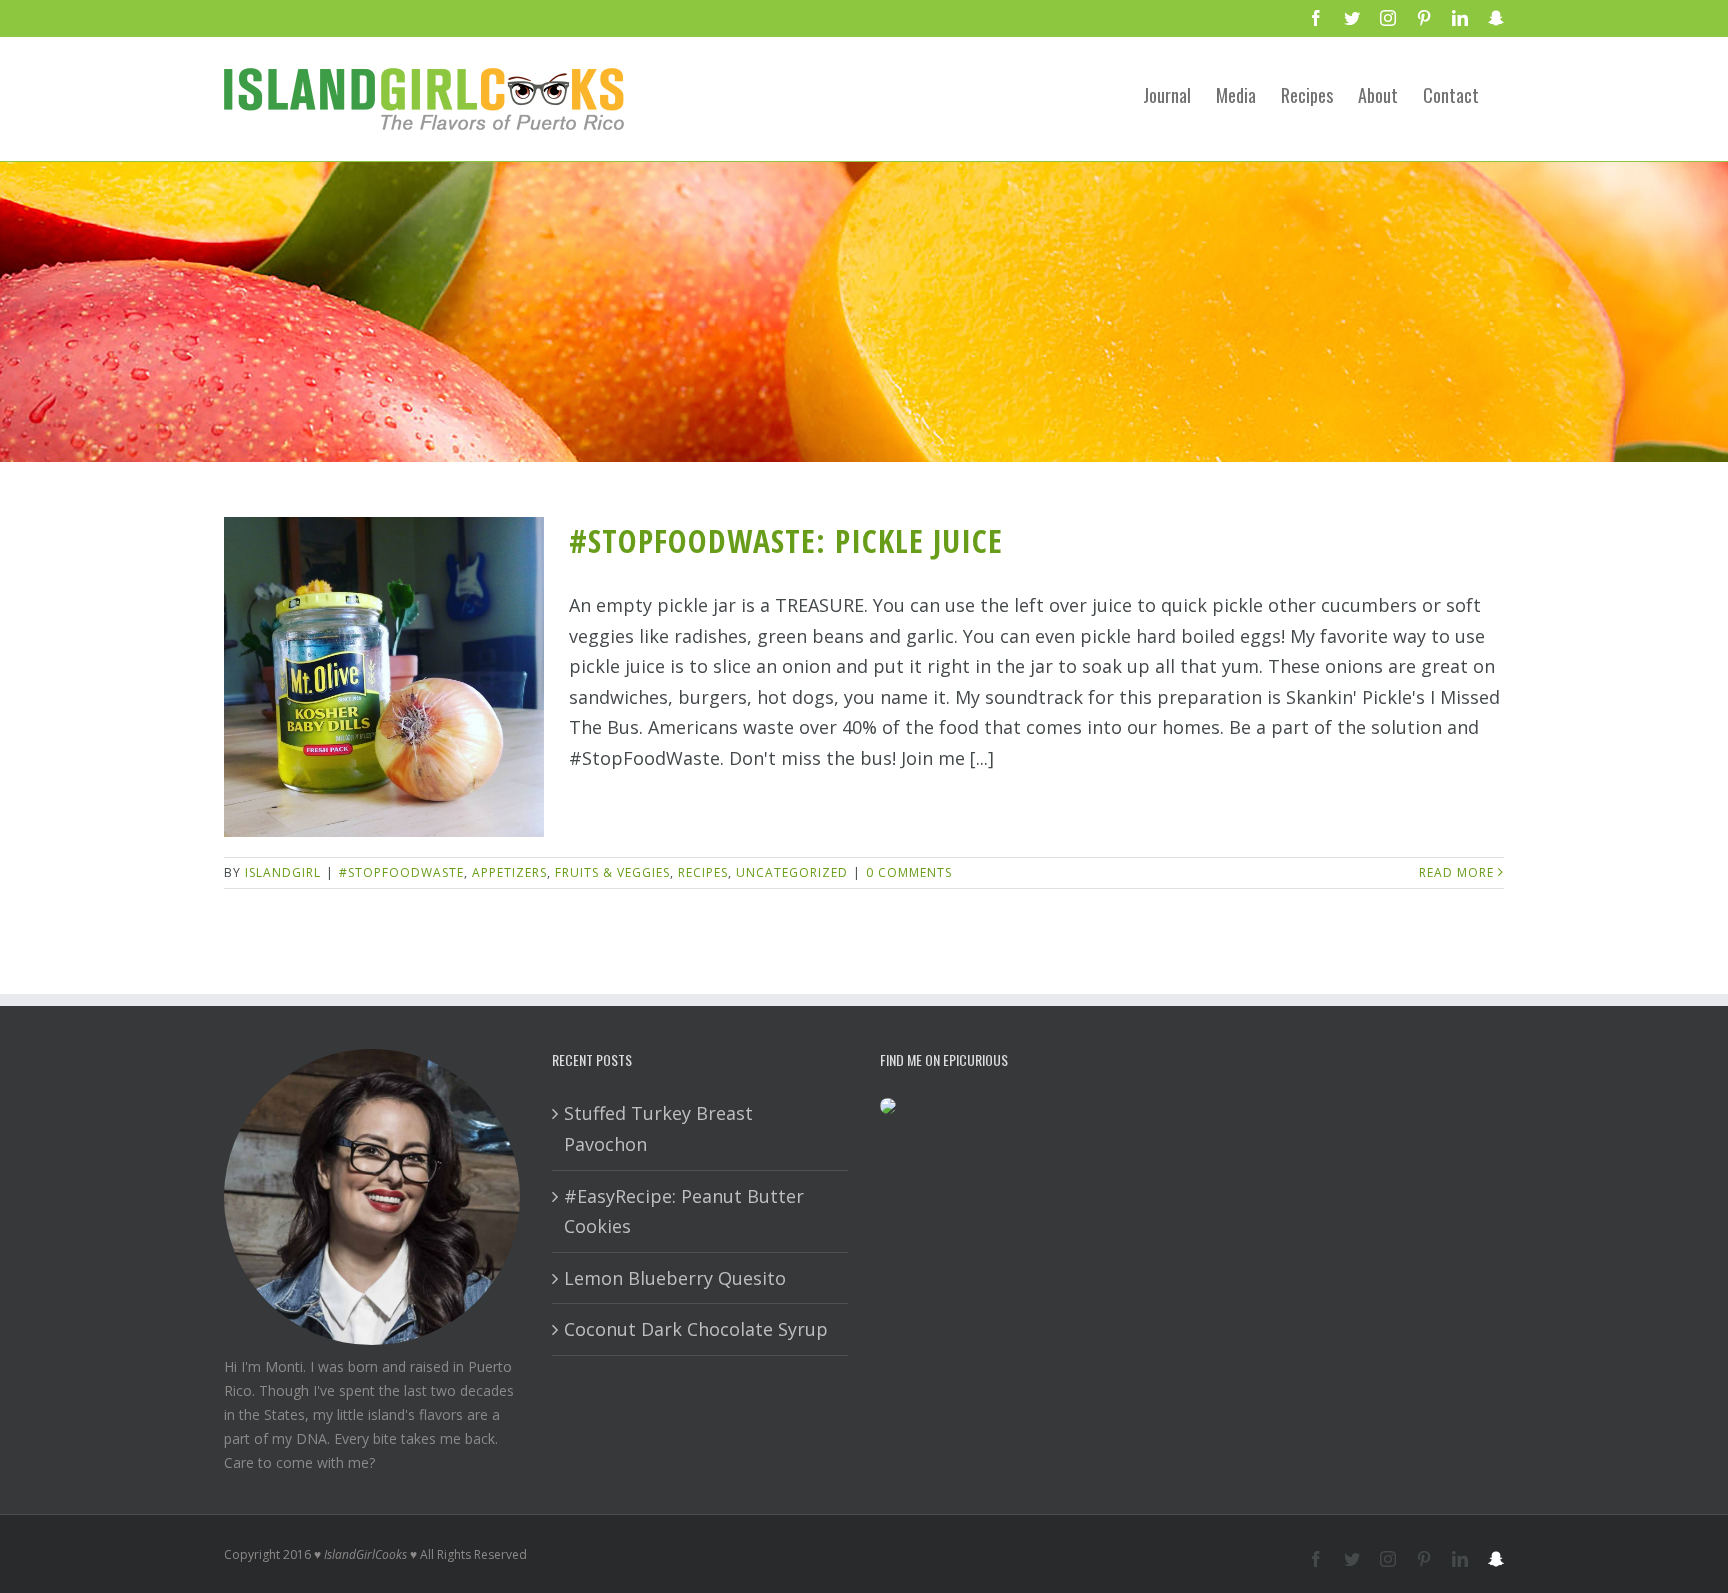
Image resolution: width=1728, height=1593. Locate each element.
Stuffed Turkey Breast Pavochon (658, 1128)
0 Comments (909, 872)
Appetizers (509, 872)
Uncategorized (792, 872)
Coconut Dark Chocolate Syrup (696, 1329)
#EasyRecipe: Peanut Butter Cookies (684, 1211)
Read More (1456, 872)
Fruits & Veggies (612, 872)
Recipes (703, 872)
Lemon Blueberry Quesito (675, 1278)
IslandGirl (283, 872)
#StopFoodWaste (401, 872)
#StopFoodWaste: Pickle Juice (786, 540)
